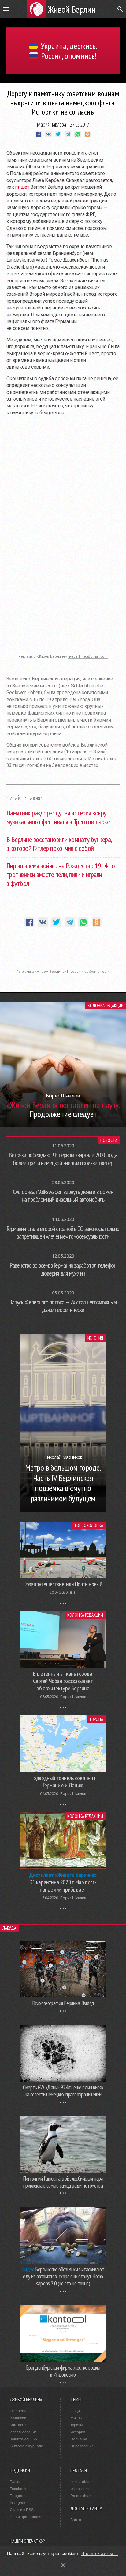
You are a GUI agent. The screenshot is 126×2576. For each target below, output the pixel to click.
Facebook (18, 2489)
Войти (76, 2520)
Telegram (18, 2496)
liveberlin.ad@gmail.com (88, 656)
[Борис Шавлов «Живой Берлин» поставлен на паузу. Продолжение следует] (63, 1126)
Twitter (15, 2482)
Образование (82, 2446)
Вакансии (18, 2418)
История (95, 1338)
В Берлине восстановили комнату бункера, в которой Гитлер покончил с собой (59, 844)
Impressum (80, 2489)
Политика (79, 2439)
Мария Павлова (52, 124)
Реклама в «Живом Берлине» (41, 972)
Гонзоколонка (89, 1525)
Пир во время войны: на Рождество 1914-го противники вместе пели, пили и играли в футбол (61, 874)
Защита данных (24, 2439)
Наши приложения (26, 2517)
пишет (22, 187)
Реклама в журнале (26, 2446)
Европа (96, 1719)
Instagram (18, 2503)
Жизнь (76, 2418)
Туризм (76, 2425)
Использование (23, 2432)
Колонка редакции (106, 1006)
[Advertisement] (63, 636)
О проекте (19, 2411)
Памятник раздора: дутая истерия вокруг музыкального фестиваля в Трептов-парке (58, 817)
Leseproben (80, 2482)
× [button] (63, 2565)
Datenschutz (81, 2496)
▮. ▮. (73, 1592)
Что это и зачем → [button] (100, 2553)
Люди (75, 2411)
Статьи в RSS (22, 2510)
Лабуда (9, 1928)
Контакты (18, 2425)
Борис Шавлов (73, 1697)
